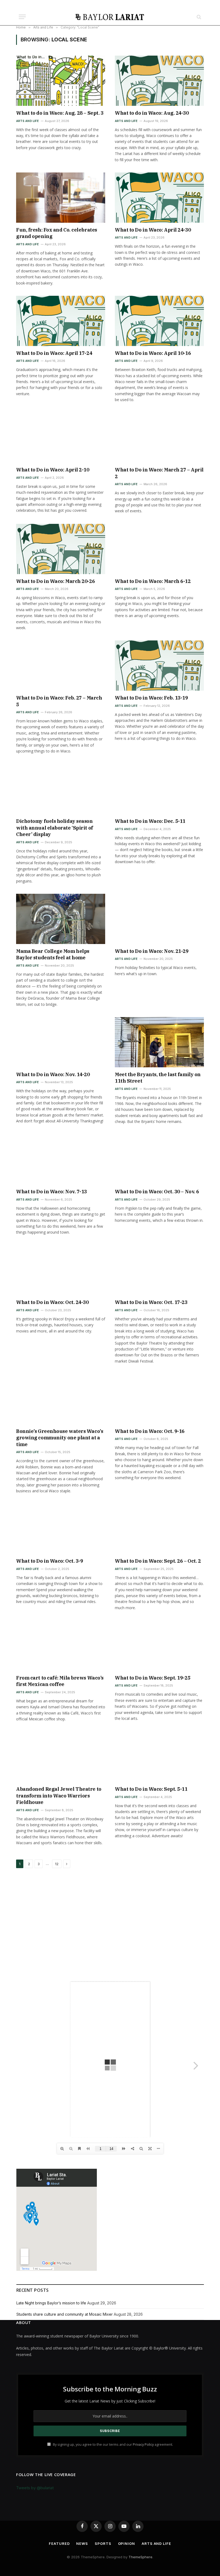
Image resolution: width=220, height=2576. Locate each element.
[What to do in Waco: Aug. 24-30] (159, 81)
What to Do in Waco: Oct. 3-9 (49, 1561)
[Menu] (22, 17)
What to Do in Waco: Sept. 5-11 (151, 1789)
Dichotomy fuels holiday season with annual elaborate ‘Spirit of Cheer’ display (55, 828)
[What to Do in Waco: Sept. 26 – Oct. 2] (159, 1529)
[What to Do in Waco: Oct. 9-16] (159, 1399)
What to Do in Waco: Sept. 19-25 (153, 1678)
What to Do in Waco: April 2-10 (53, 470)
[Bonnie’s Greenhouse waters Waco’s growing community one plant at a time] (61, 1399)
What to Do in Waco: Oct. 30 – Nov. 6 (157, 1192)
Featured (59, 2543)
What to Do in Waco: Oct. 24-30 (52, 1302)
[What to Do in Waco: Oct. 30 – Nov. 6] (159, 1160)
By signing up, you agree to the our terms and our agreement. (113, 2445)
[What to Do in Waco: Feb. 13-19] (159, 666)
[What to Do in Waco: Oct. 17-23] (159, 1270)
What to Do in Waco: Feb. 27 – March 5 (59, 701)
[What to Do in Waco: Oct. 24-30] (61, 1270)
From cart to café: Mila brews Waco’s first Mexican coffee (60, 1681)
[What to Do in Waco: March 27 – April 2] (159, 438)
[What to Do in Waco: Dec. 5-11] (159, 789)
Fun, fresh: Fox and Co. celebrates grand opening (57, 233)
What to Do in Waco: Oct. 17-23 (151, 1302)
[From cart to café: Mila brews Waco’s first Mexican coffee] (61, 1646)
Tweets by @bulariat (35, 2488)
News (82, 2543)
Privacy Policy (143, 2445)
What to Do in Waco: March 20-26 (55, 581)
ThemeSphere (140, 2557)
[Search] (198, 17)
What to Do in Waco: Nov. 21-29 (152, 951)
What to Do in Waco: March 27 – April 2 (159, 473)
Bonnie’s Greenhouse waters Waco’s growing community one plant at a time (60, 1438)
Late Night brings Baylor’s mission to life (51, 2303)
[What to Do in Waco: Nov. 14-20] (61, 1042)
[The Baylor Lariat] (110, 17)
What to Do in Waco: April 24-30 (153, 230)
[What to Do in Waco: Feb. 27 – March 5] (61, 666)
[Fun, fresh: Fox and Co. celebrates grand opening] (61, 198)
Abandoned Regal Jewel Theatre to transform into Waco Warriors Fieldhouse (59, 1796)
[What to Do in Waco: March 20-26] (61, 549)
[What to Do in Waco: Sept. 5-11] (159, 1757)
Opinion (127, 2543)
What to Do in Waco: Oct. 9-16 (150, 1431)
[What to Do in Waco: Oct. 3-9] (61, 1529)
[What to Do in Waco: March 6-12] (159, 549)
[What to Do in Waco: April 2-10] (61, 438)
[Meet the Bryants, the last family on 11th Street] (159, 1042)
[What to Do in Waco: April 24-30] (159, 198)
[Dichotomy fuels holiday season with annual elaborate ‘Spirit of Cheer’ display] (61, 789)
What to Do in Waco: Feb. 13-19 (151, 698)
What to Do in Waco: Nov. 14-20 (53, 1074)
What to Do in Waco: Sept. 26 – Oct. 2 (158, 1561)
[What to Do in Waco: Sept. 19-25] (159, 1646)
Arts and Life (27, 121)
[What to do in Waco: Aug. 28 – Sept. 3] (61, 81)
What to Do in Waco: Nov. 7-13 (52, 1192)
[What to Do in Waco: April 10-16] (159, 321)
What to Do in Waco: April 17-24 (54, 353)
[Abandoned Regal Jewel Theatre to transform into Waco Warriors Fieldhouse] (61, 1757)
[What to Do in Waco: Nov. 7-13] (61, 1160)
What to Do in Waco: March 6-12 (153, 581)
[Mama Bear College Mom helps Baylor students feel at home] (61, 919)
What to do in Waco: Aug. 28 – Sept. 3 (60, 113)
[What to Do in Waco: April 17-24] (61, 321)
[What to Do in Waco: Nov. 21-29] (159, 919)
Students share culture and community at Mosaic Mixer (65, 2314)
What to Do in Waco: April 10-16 (153, 353)
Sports (103, 2543)
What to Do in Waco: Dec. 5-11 (150, 821)
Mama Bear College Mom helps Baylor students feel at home (53, 954)
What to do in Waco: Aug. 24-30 (152, 113)
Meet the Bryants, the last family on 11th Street (158, 1078)
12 (57, 1864)
